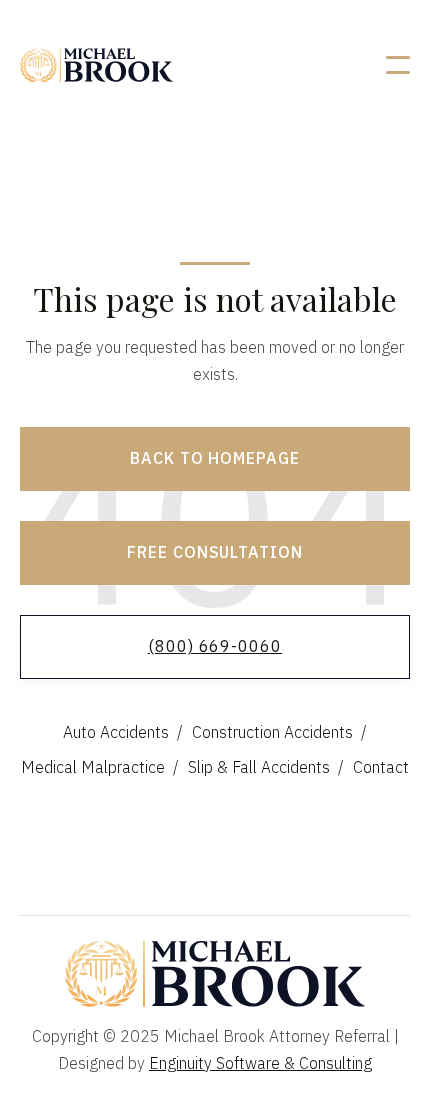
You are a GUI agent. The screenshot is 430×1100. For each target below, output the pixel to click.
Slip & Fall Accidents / (266, 767)
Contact (381, 767)
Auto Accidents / (123, 732)
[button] (398, 65)
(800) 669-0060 (215, 646)
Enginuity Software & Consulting (260, 1063)
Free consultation (215, 552)
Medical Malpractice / (100, 767)
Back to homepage (215, 458)
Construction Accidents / (279, 732)
